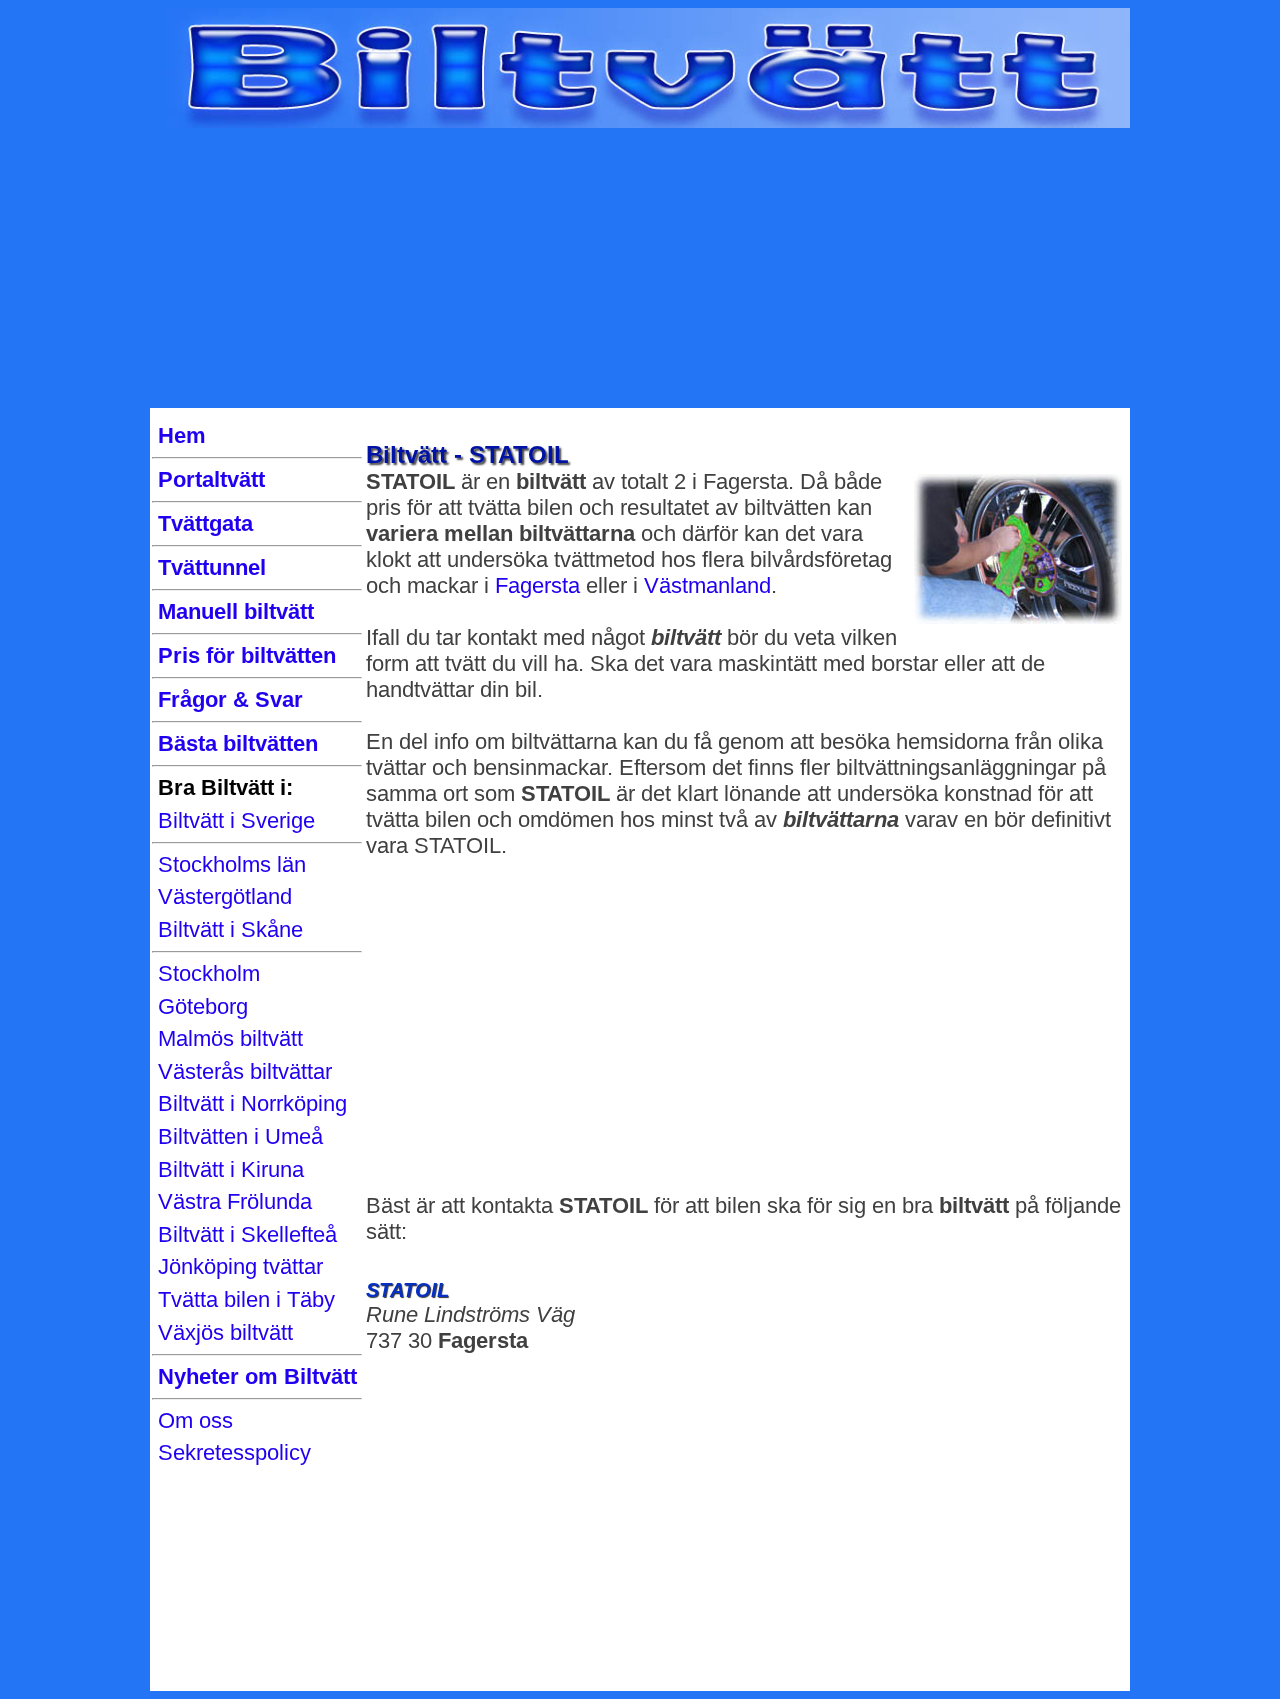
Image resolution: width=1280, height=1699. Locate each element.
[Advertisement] (640, 268)
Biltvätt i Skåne (230, 929)
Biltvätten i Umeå (240, 1136)
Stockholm (209, 973)
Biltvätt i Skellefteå (247, 1234)
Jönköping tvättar (240, 1266)
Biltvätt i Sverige (236, 820)
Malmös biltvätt (230, 1038)
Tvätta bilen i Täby (246, 1299)
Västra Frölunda (235, 1201)
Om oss (195, 1420)
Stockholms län (232, 864)
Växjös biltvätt (225, 1332)
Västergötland (225, 896)
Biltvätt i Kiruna (231, 1169)
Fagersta (537, 585)
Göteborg (203, 1006)
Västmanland (707, 585)
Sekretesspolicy (234, 1452)
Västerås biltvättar (245, 1071)
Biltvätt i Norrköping (252, 1103)
